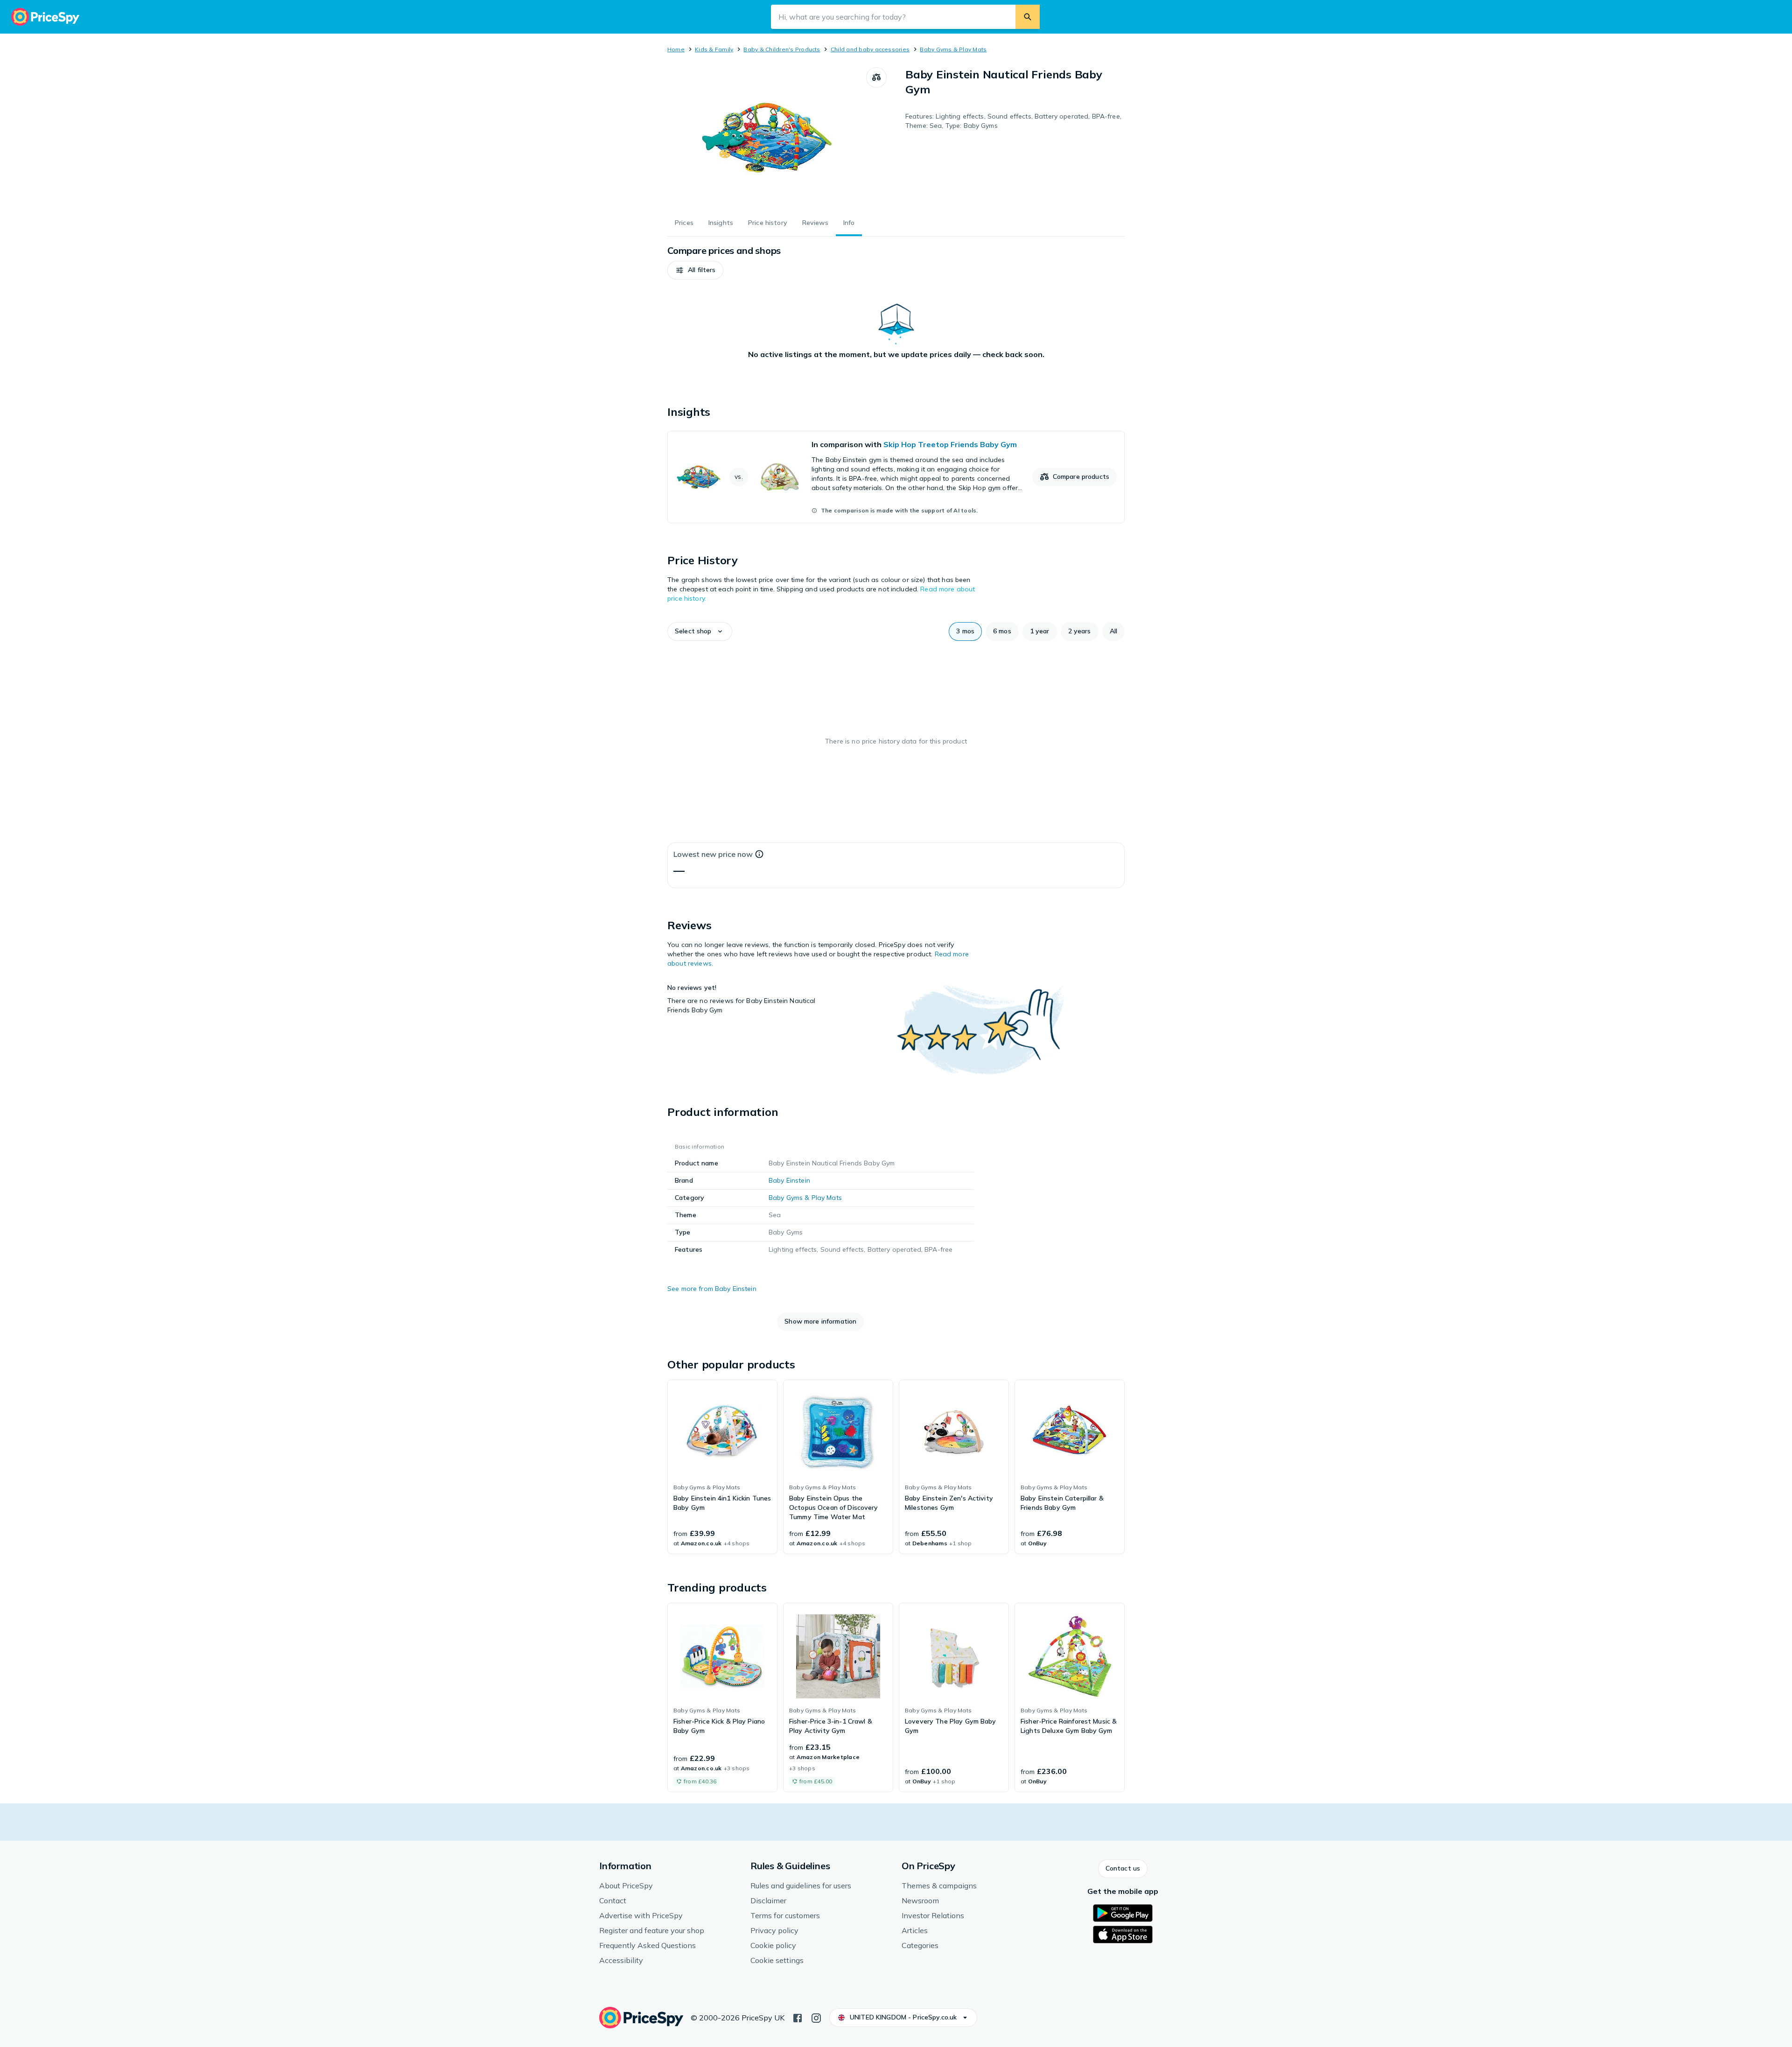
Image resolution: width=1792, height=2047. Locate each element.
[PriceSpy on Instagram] (816, 2017)
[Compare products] (876, 77)
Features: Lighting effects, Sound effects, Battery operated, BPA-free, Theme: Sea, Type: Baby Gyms (1013, 121)
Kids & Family (714, 49)
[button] (695, 270)
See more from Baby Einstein (712, 1289)
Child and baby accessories (870, 49)
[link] (896, 477)
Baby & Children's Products (782, 49)
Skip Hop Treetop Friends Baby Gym (950, 444)
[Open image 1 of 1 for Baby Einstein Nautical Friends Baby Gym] (767, 137)
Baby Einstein (789, 1180)
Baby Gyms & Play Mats (953, 49)
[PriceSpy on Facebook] (798, 2017)
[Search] (1028, 17)
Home (676, 49)
